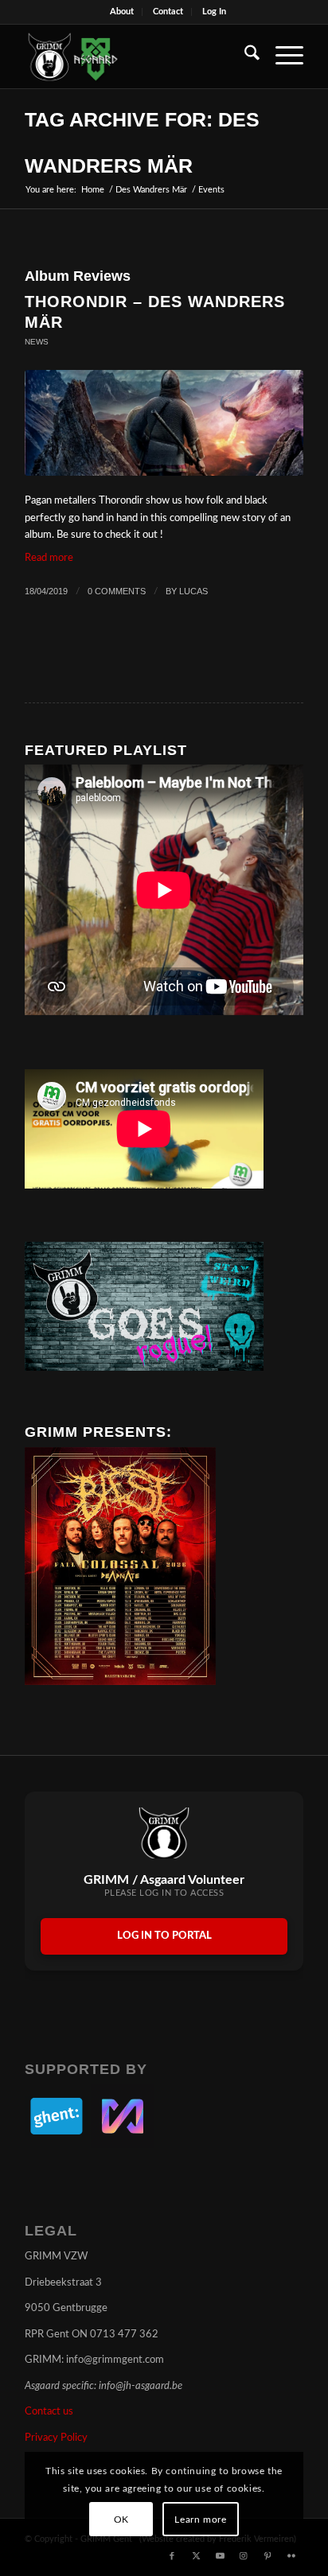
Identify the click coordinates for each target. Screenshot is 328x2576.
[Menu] (281, 56)
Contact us (49, 2412)
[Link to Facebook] (172, 2556)
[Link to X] (196, 2556)
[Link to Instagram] (244, 2556)
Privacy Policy (56, 2438)
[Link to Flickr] (291, 2556)
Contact (168, 12)
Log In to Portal (164, 1936)
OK (121, 2520)
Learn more (200, 2520)
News (37, 342)
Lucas (193, 591)
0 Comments (117, 591)
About (122, 12)
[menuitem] (122, 12)
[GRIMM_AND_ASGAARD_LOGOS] (136, 56)
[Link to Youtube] (220, 2556)
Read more (49, 558)
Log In (214, 12)
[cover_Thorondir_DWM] (164, 423)
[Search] (244, 56)
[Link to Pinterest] (267, 2556)
